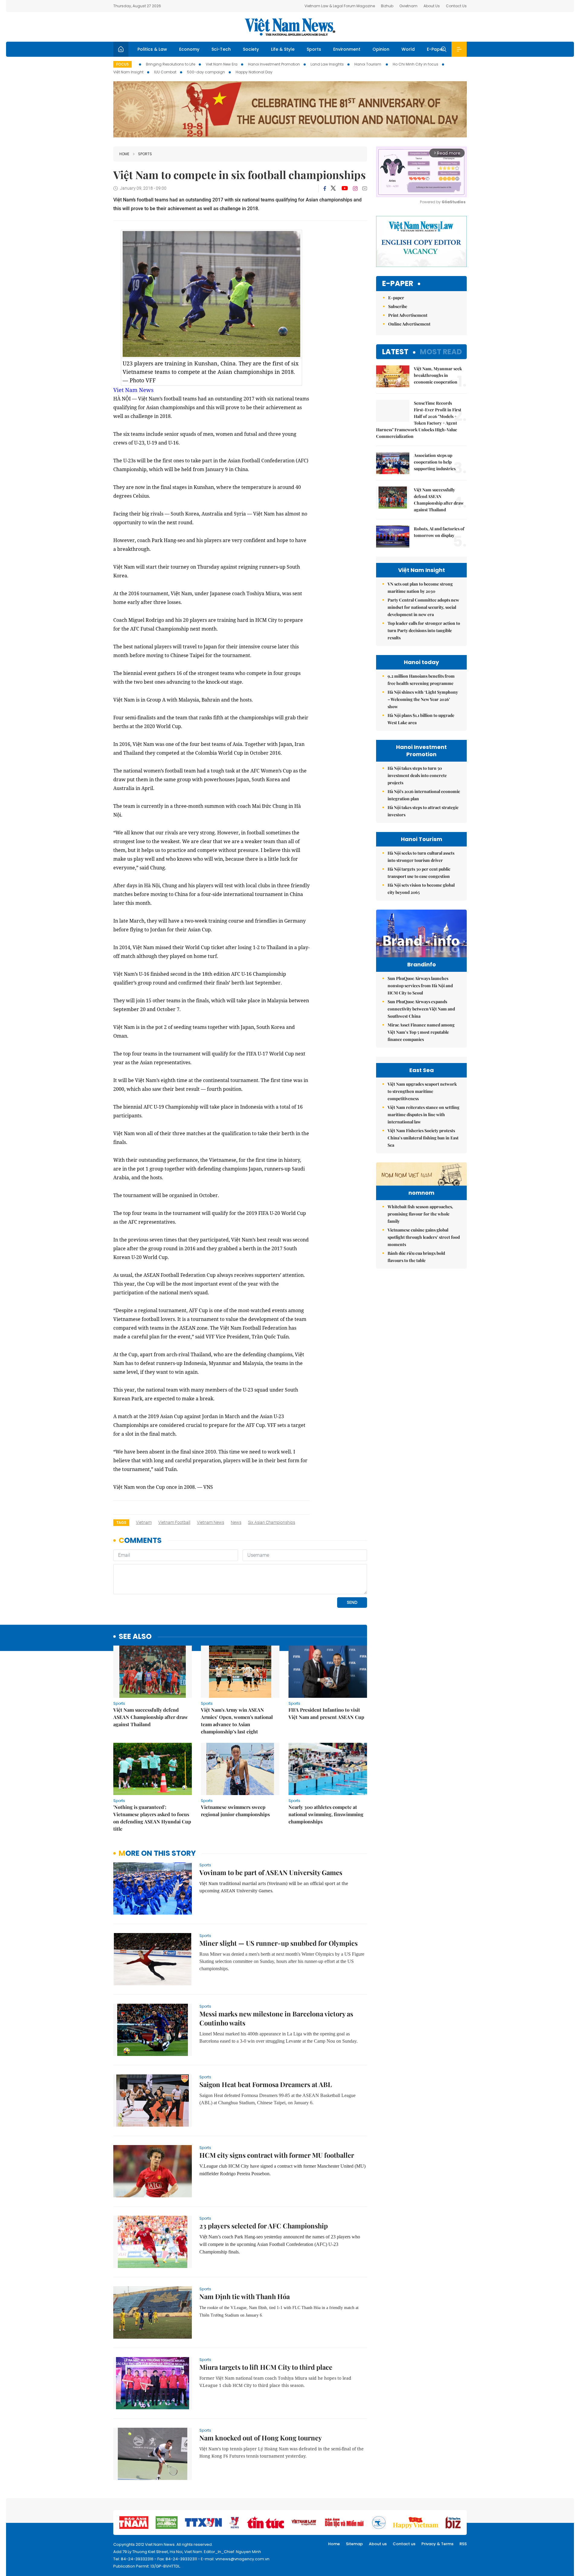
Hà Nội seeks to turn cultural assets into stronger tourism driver (421, 857)
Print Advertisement (408, 315)
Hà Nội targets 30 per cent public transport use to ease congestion (419, 873)
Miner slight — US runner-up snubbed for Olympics (279, 1943)
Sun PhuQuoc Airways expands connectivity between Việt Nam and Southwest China (421, 1009)
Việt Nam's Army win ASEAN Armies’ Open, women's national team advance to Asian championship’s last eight (237, 1721)
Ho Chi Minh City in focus (416, 64)
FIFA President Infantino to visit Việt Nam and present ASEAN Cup (326, 1713)
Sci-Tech (221, 49)
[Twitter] (333, 188)
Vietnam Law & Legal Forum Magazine (340, 6)
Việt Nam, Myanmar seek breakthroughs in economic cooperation (438, 375)
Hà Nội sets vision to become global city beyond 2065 (421, 889)
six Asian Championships (272, 1522)
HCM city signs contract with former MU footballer (277, 2155)
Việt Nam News (290, 27)
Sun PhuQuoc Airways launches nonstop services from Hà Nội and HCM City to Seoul (420, 986)
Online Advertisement (409, 324)
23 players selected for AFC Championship (264, 2226)
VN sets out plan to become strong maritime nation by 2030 (420, 588)
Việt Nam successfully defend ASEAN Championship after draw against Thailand (151, 1717)
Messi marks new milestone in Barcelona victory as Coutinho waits (276, 2018)
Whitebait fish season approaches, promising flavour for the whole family (420, 1214)
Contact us (404, 2544)
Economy (189, 49)
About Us (432, 6)
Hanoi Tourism (368, 64)
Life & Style (283, 49)
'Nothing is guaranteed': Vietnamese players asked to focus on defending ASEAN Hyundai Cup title (152, 1818)
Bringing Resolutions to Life (171, 64)
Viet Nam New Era (222, 64)
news (236, 1522)
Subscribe (398, 306)
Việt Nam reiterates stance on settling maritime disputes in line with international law (424, 1115)
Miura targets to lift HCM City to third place (266, 2367)
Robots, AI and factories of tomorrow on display (439, 532)
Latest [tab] (395, 352)
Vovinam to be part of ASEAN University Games (271, 1872)
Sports (314, 49)
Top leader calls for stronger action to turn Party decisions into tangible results (424, 630)
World (408, 49)
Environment (347, 49)
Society (251, 49)
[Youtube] (345, 188)
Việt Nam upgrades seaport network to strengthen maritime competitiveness (422, 1091)
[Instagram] (355, 188)
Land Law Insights (327, 64)
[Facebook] (325, 188)
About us (378, 2544)
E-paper (398, 284)
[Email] (365, 188)
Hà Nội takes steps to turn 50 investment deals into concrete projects (417, 775)
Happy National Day (254, 72)
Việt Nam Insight (128, 72)
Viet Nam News (133, 390)
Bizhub (387, 6)
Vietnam (144, 1522)
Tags (121, 1522)
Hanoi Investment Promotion (274, 64)
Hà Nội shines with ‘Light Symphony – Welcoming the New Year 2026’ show (423, 699)
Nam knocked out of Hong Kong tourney (261, 2438)
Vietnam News (211, 1522)
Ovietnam (408, 6)
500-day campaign (206, 72)
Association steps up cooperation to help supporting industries (435, 462)
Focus (122, 64)
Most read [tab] (441, 352)
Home (124, 154)
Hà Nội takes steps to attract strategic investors (423, 811)
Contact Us (456, 6)
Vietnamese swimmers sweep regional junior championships (235, 1811)
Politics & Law (152, 49)
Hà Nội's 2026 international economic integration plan (424, 795)
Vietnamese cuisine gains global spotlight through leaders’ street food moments (424, 1237)
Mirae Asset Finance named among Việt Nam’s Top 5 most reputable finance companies (421, 1032)
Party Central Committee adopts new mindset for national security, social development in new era (423, 607)
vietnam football (174, 1522)
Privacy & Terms (437, 2544)
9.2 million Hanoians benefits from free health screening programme (421, 680)
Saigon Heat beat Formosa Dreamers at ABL (266, 2084)
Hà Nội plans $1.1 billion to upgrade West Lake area (421, 719)
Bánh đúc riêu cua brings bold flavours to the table (416, 1257)
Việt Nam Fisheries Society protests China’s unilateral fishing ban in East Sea (423, 1138)
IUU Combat (165, 72)
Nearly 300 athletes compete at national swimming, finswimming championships (326, 1814)
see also (135, 1637)
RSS (463, 2544)
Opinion (381, 49)
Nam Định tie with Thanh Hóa (245, 2296)
